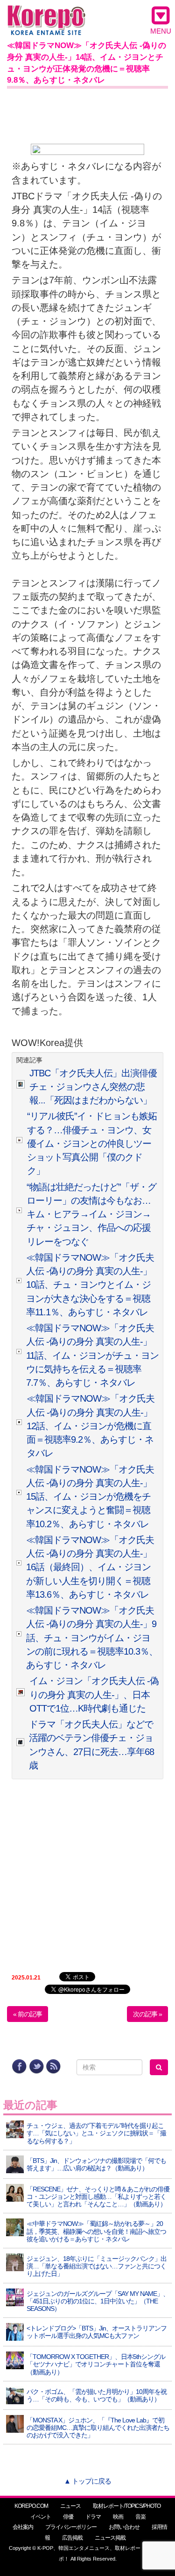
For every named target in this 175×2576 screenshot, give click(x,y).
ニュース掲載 (110, 2538)
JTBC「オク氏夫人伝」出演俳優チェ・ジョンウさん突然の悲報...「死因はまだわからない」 (93, 1087)
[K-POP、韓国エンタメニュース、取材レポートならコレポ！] (46, 14)
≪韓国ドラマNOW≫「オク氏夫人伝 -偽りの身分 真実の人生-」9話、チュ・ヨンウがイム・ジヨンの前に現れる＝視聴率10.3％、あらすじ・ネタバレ (92, 1638)
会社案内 (23, 2527)
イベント (41, 2517)
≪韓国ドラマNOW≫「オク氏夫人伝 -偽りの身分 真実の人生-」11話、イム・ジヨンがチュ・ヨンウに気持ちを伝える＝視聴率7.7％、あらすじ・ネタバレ (92, 1355)
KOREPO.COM (31, 2506)
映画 (118, 2517)
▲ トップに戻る (87, 2481)
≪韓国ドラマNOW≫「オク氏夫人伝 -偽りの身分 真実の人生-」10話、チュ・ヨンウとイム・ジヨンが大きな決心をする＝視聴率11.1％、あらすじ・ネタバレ (90, 1285)
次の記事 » (147, 2014)
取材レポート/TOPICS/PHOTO (127, 2506)
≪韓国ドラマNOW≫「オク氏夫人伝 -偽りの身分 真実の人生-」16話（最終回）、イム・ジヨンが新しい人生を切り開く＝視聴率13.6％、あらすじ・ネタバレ (90, 1567)
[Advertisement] (87, 114)
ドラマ (93, 2517)
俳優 (68, 2517)
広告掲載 (72, 2538)
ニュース (70, 2506)
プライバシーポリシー (71, 2527)
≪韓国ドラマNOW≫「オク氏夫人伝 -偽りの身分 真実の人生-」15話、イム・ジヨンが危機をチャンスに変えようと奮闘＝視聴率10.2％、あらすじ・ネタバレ (90, 1497)
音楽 (140, 2517)
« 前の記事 (28, 2014)
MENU (161, 31)
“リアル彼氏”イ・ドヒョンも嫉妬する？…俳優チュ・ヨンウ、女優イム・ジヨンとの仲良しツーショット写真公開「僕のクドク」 (92, 1143)
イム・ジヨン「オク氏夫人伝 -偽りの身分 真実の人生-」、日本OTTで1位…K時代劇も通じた (94, 1695)
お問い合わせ (124, 2527)
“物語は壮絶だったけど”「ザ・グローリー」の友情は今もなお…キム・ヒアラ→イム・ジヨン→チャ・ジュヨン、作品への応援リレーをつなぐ (91, 1214)
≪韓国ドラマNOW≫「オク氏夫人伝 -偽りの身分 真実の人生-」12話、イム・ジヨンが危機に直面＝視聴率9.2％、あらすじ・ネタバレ (91, 1426)
